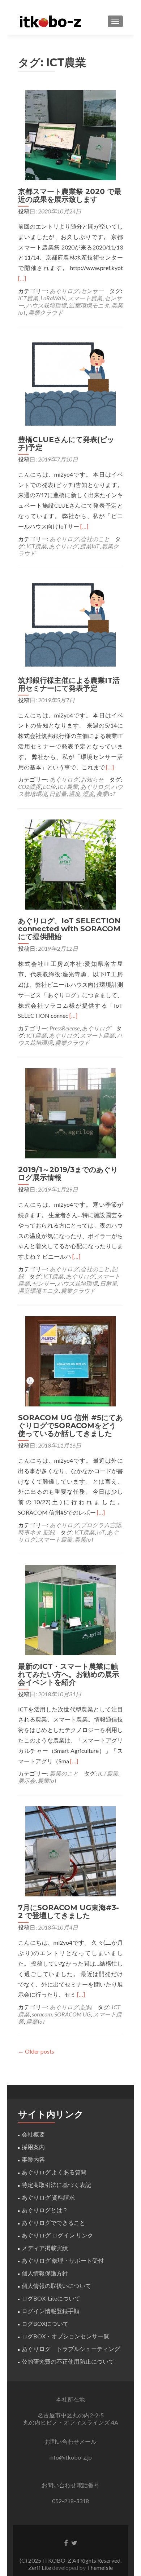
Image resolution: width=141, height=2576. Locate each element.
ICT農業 (28, 298)
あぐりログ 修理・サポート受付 (63, 2260)
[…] (22, 278)
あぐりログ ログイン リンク (57, 2235)
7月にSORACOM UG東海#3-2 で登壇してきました (69, 1912)
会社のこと (95, 539)
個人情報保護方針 (45, 2273)
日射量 (58, 794)
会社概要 (33, 2134)
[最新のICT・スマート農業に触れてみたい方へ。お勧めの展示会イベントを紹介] (70, 1609)
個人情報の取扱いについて (56, 2286)
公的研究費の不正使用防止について (68, 2361)
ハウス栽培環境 (46, 305)
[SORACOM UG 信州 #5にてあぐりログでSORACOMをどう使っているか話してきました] (70, 1360)
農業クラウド (46, 312)
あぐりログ (64, 291)
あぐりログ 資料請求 (48, 2197)
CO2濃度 (29, 787)
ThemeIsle (100, 2568)
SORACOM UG (72, 2014)
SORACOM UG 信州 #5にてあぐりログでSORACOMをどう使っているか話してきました (70, 1426)
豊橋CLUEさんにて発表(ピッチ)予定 (66, 443)
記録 (49, 1532)
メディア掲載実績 (45, 2248)
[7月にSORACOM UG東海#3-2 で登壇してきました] (70, 1851)
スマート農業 (85, 298)
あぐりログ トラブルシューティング (71, 2349)
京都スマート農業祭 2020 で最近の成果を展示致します (70, 195)
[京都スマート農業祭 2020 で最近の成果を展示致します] (70, 134)
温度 (74, 794)
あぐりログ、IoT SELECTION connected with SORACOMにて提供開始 (69, 929)
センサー (92, 291)
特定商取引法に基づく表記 (56, 2185)
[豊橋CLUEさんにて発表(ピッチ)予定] (70, 382)
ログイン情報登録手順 (51, 2311)
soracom (42, 2014)
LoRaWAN (53, 298)
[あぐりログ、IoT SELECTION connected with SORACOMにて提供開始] (70, 864)
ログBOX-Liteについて (51, 2298)
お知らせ (92, 779)
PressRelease (65, 1028)
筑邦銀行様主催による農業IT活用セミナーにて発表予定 (69, 684)
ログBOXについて (45, 2323)
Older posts (36, 2051)
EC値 (49, 787)
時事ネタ (30, 1532)
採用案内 (33, 2147)
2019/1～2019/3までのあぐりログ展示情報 (68, 1174)
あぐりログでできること (54, 2222)
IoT (101, 1532)
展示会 (27, 1780)
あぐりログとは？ (45, 2210)
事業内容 (33, 2159)
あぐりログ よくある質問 (54, 2172)
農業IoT (90, 546)
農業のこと (64, 1773)
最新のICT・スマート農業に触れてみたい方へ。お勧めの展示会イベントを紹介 (69, 1674)
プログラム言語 (101, 1525)
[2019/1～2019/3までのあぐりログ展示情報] (70, 1112)
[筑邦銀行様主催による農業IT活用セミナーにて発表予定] (70, 623)
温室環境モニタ (89, 305)
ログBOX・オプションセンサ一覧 (65, 2336)
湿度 (88, 794)
